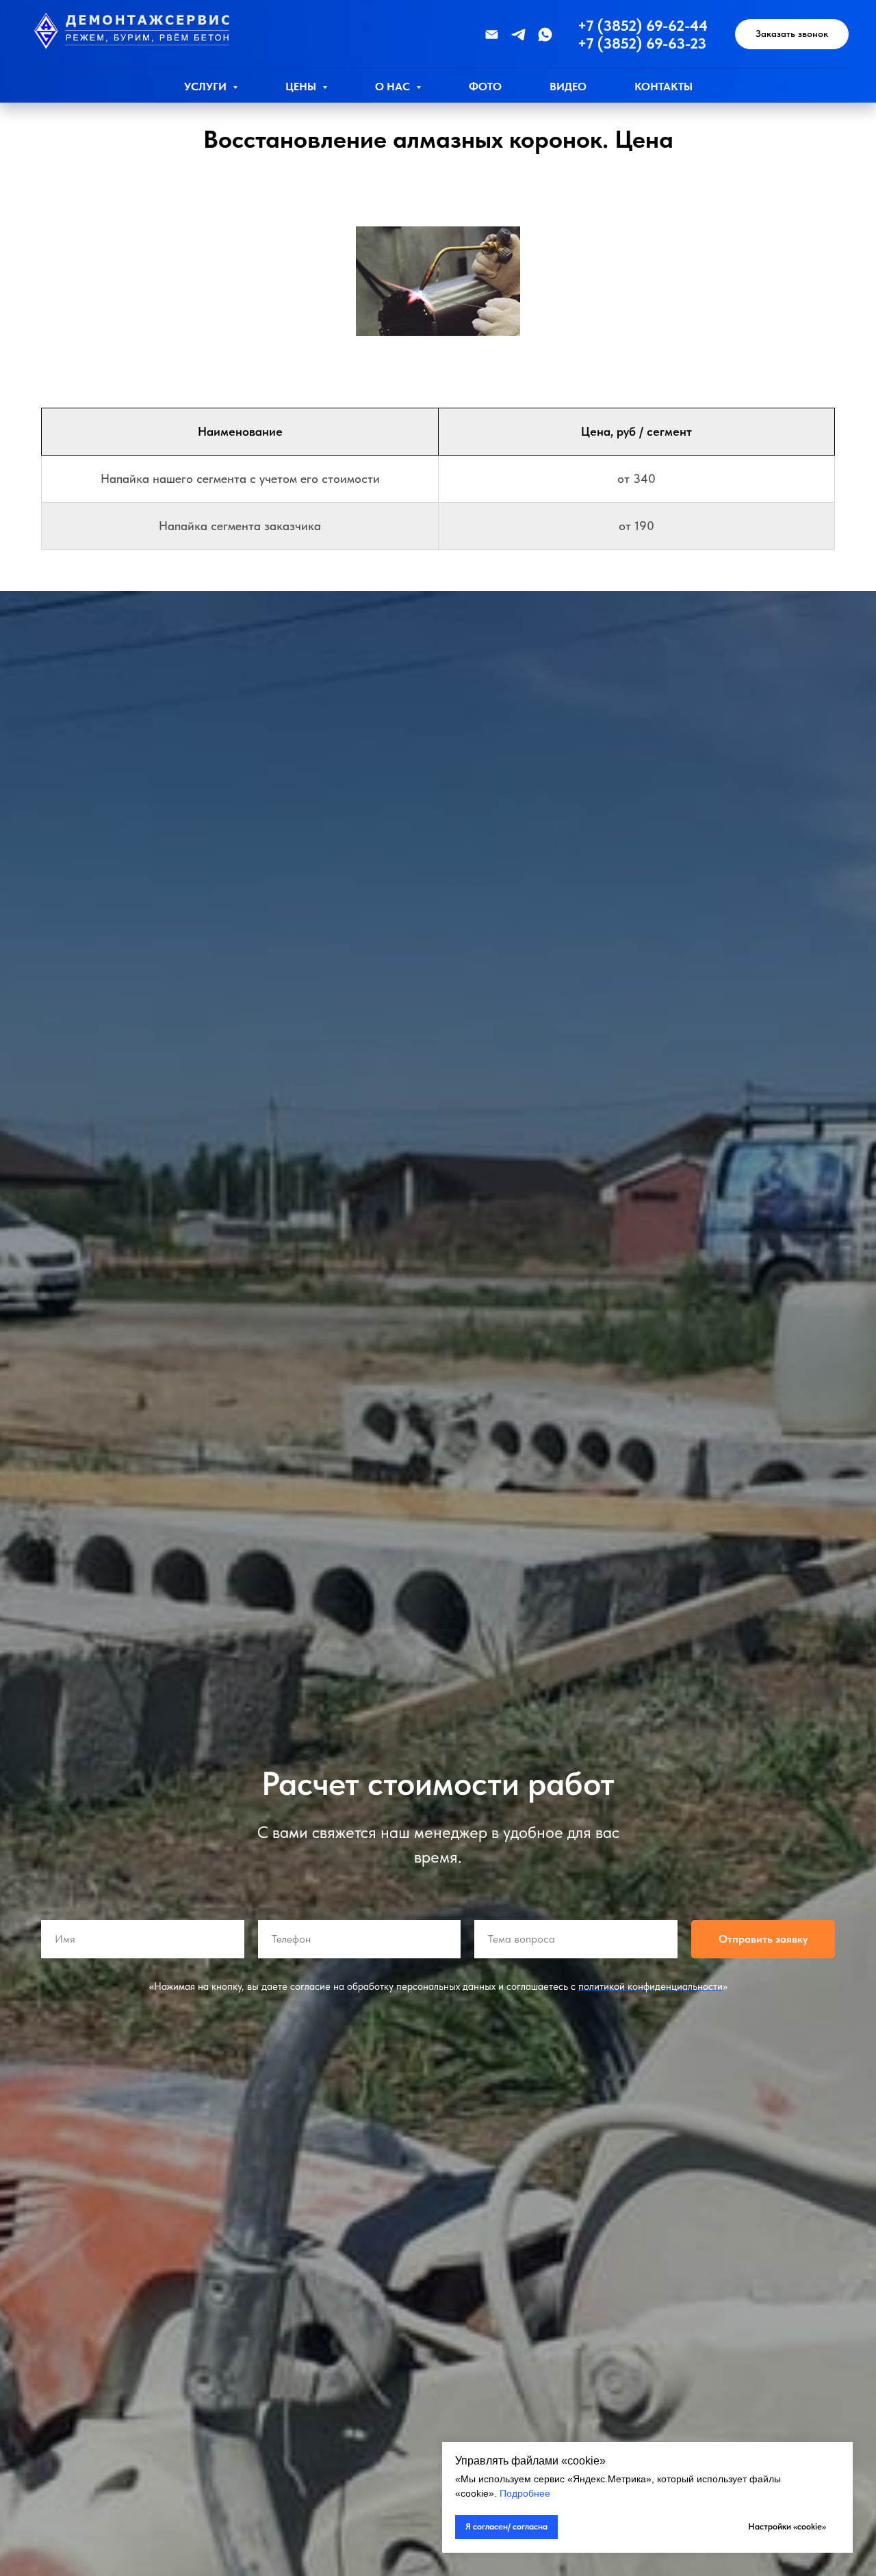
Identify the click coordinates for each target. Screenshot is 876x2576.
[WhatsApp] (545, 35)
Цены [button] (302, 87)
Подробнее (525, 2493)
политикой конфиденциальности (650, 1986)
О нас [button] (394, 87)
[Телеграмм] (518, 35)
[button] (792, 35)
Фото (485, 87)
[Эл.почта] (492, 35)
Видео (568, 87)
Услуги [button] (207, 87)
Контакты (664, 87)
